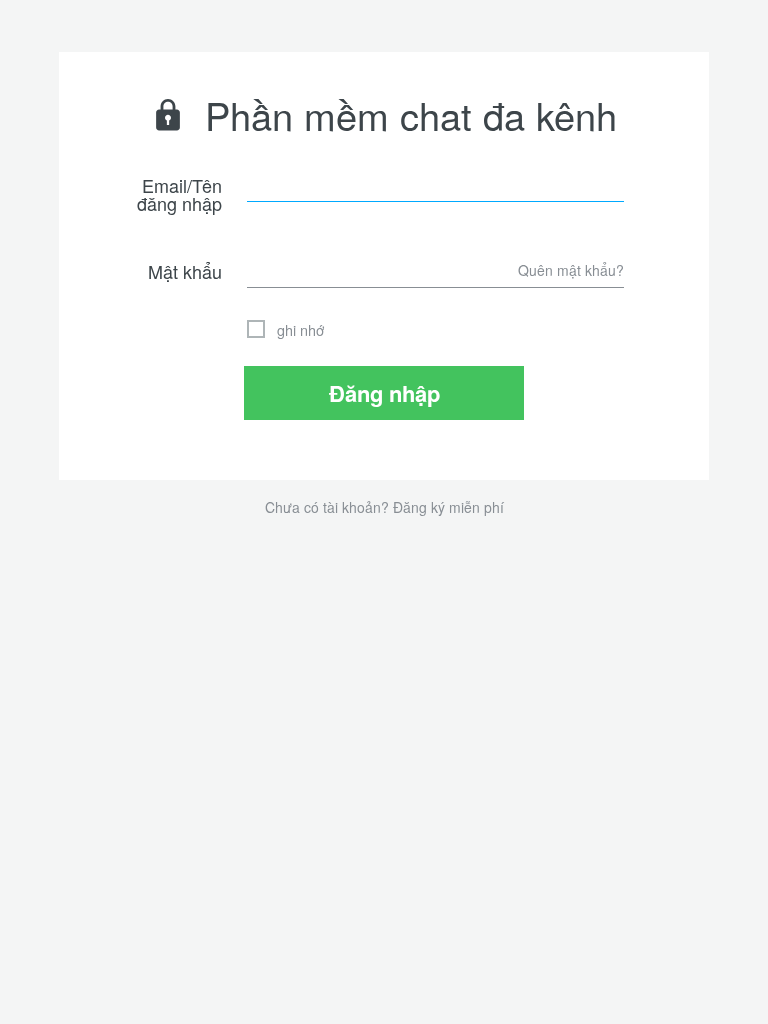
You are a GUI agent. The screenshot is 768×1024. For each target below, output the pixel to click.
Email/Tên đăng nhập (179, 194)
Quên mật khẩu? (571, 270)
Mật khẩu (185, 271)
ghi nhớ (300, 330)
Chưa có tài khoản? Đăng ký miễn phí (384, 507)
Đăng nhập (384, 393)
